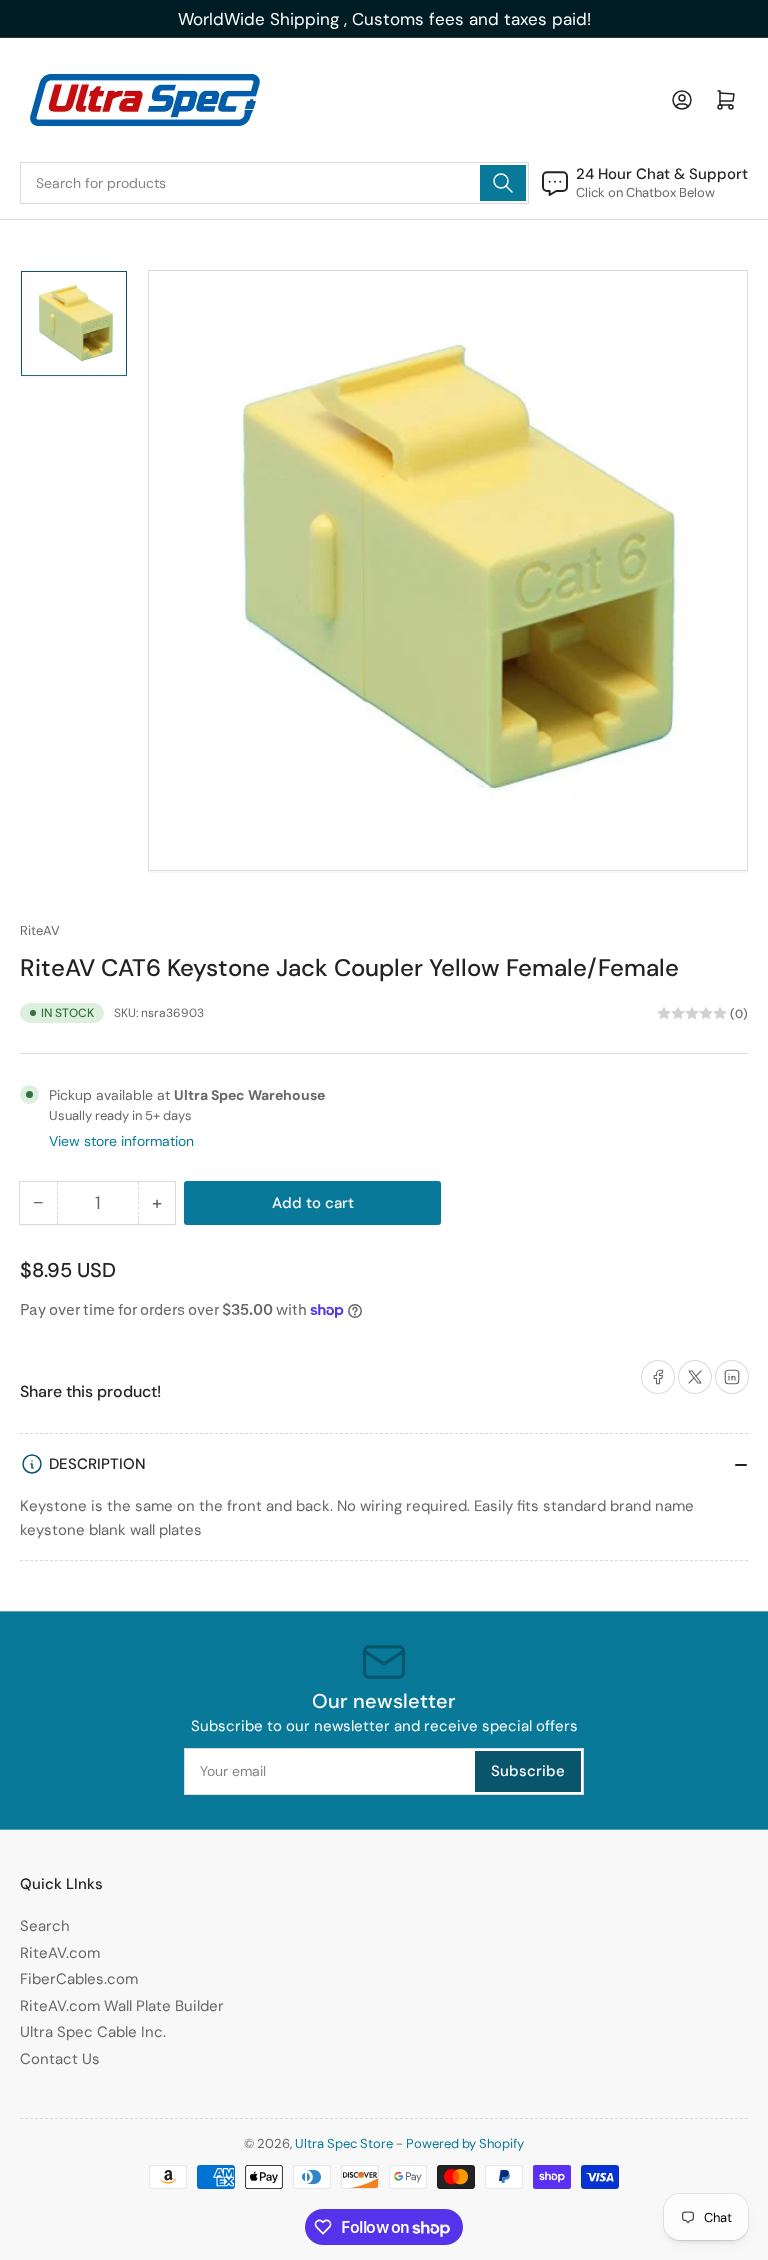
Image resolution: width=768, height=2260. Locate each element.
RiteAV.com (60, 1953)
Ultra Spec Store (344, 2143)
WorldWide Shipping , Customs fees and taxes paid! (384, 19)
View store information (121, 1141)
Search (45, 1926)
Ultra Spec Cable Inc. (93, 2032)
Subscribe (528, 1771)
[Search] (503, 183)
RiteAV (40, 930)
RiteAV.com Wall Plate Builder (122, 2006)
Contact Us (60, 2059)
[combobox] (274, 183)
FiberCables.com (79, 1979)
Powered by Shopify (465, 2143)
